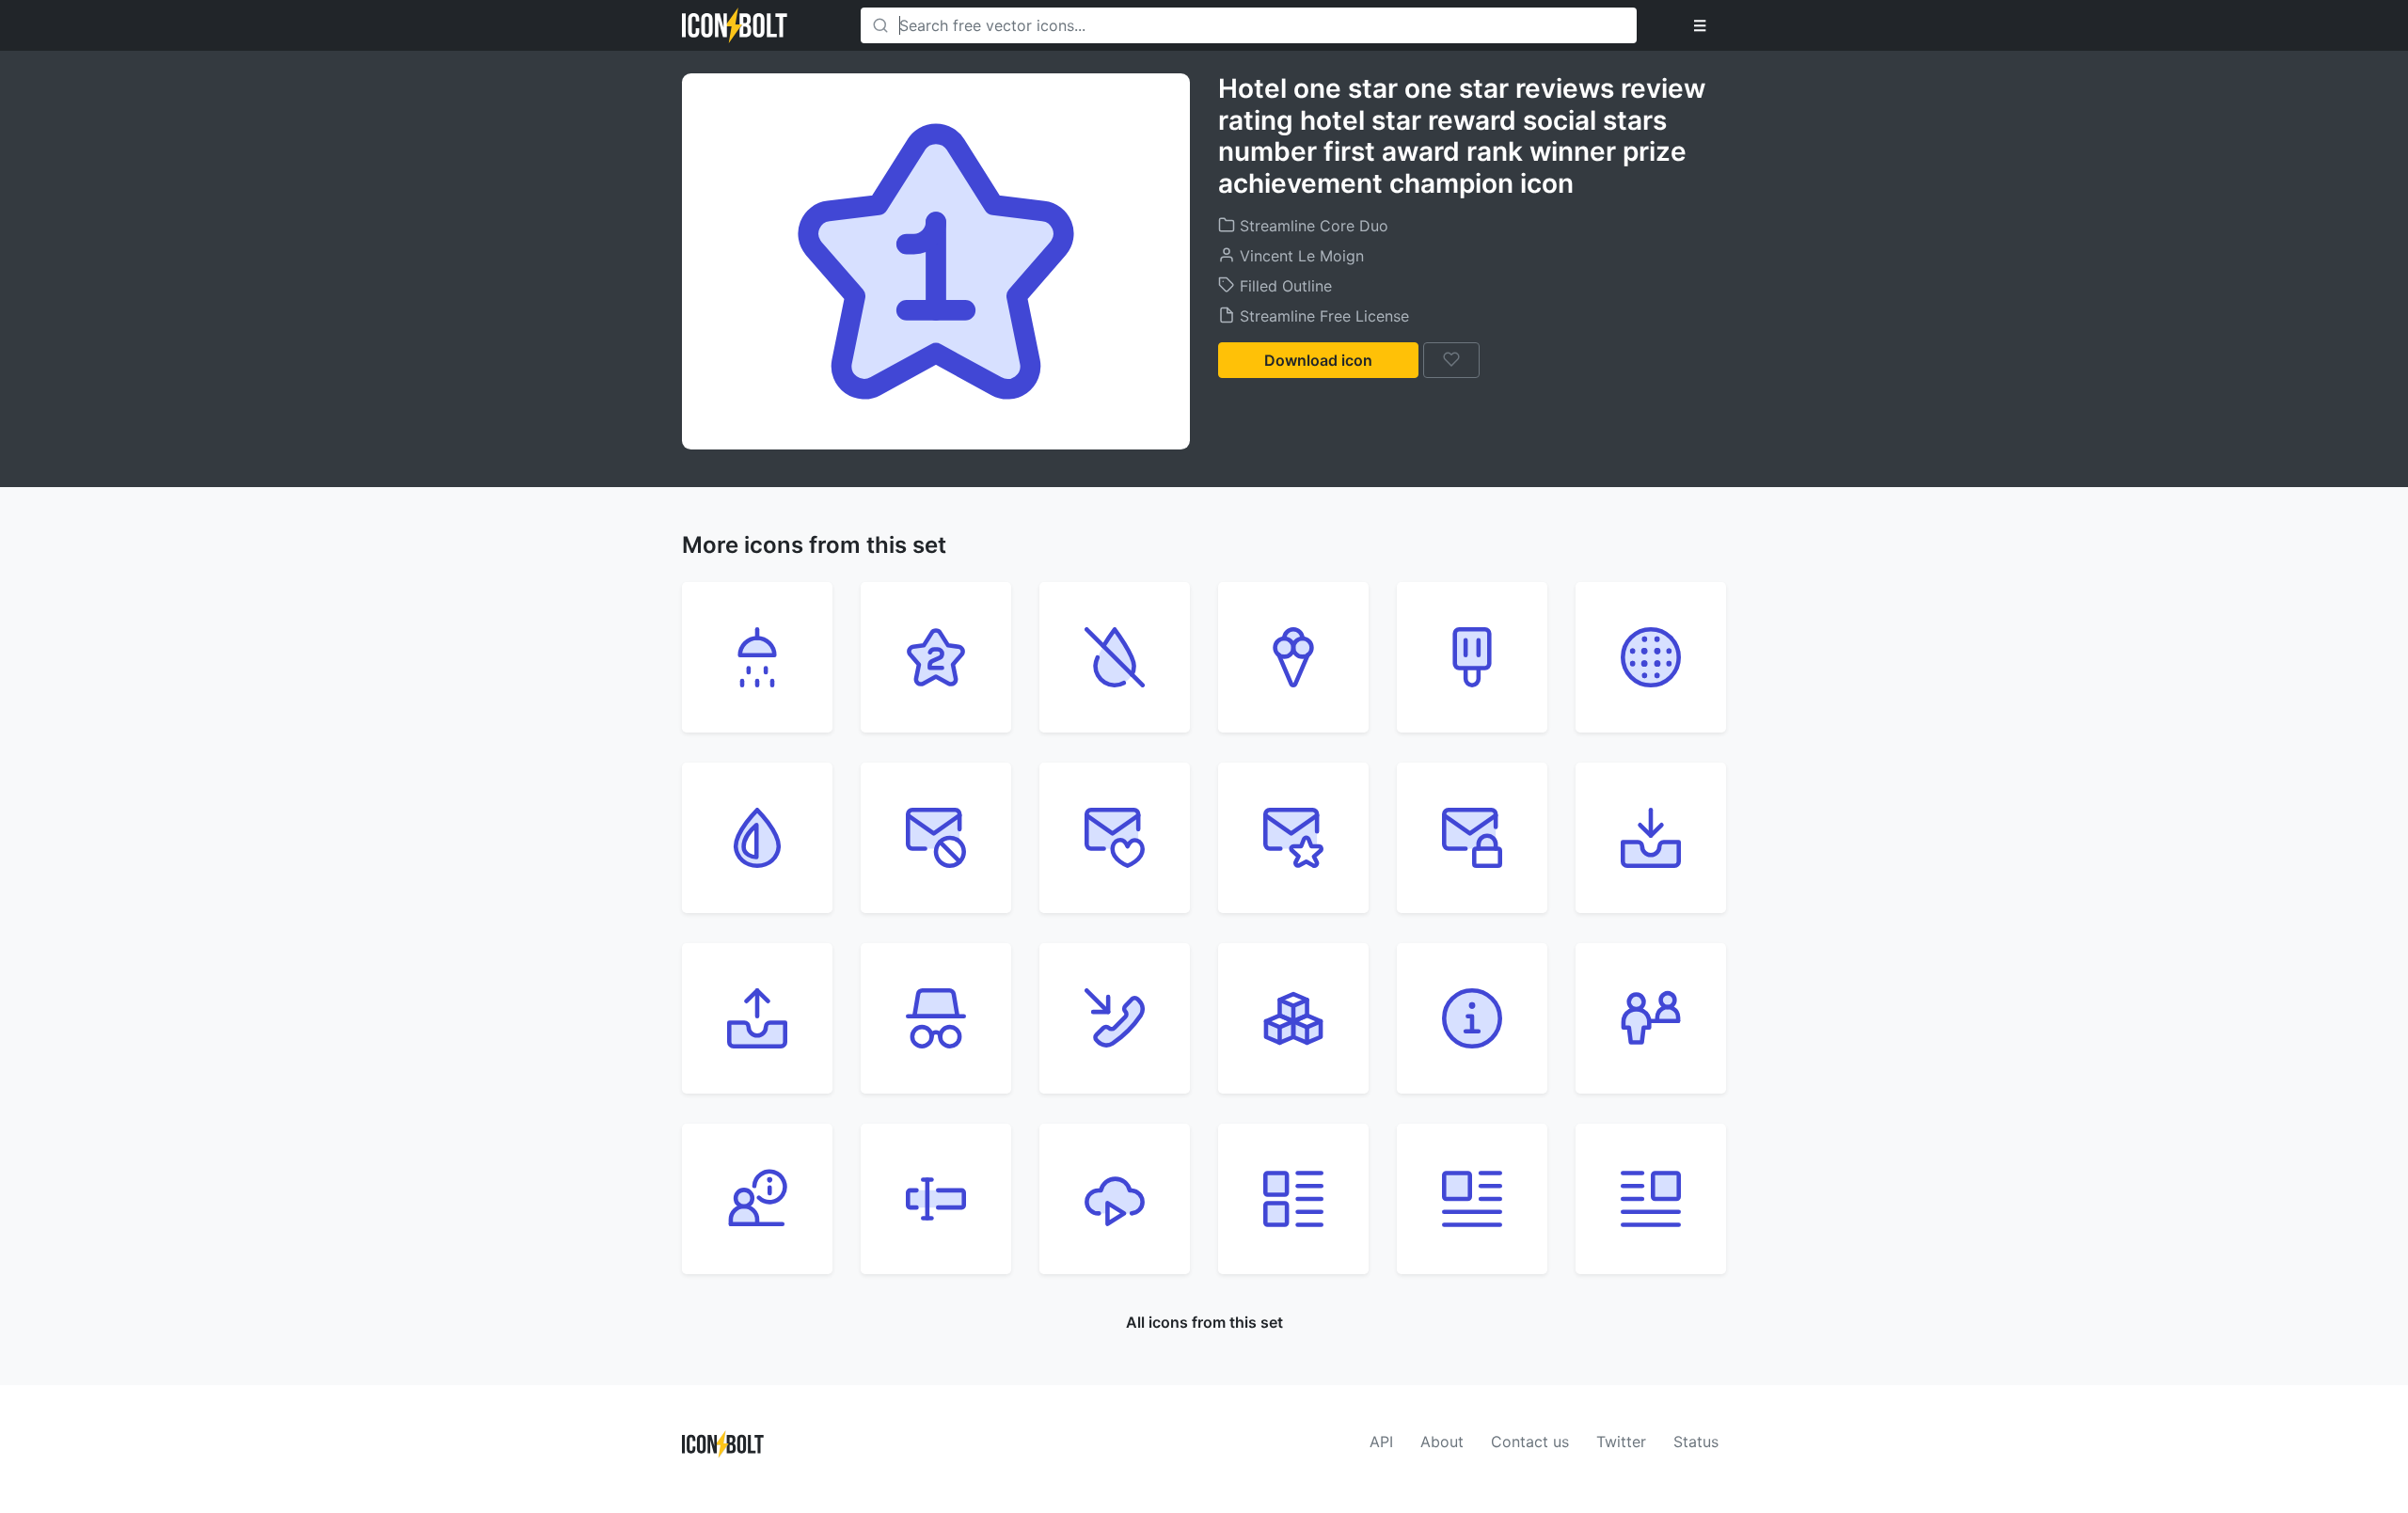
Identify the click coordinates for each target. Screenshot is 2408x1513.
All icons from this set (1204, 1322)
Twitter (1621, 1442)
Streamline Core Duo (1312, 226)
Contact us (1530, 1442)
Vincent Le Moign (1299, 256)
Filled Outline (1283, 286)
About (1442, 1442)
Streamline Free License (1322, 316)
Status (1696, 1442)
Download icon (1318, 360)
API (1381, 1442)
